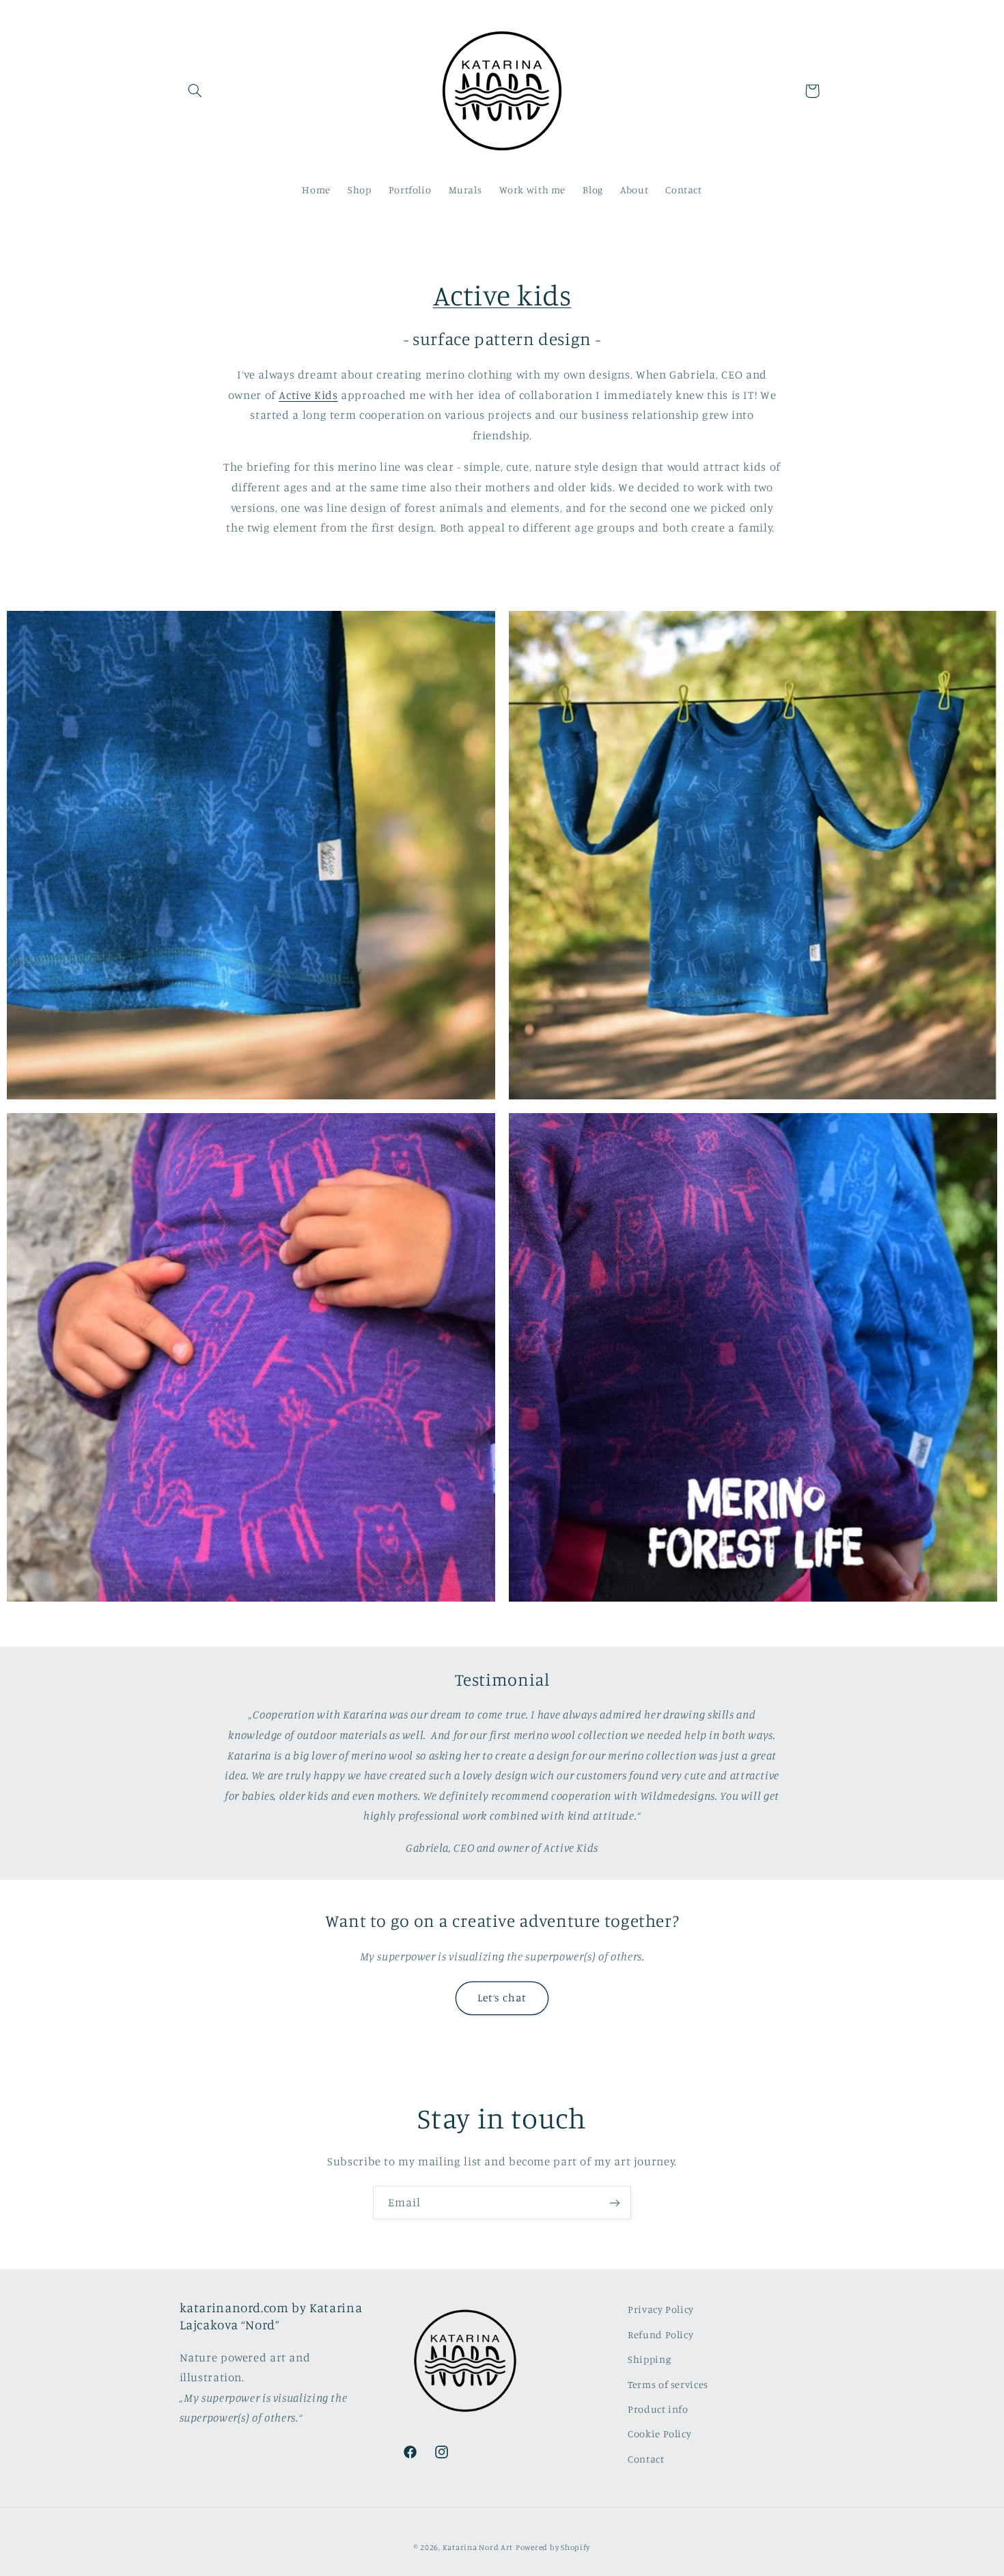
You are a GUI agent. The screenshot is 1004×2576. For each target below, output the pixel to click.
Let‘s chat (502, 1998)
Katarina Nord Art (478, 2547)
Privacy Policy (661, 2309)
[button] (195, 91)
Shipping (649, 2359)
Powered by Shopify (553, 2547)
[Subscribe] (615, 2203)
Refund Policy (660, 2334)
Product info (658, 2408)
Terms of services (668, 2384)
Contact (646, 2458)
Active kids (502, 295)
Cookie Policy (659, 2434)
